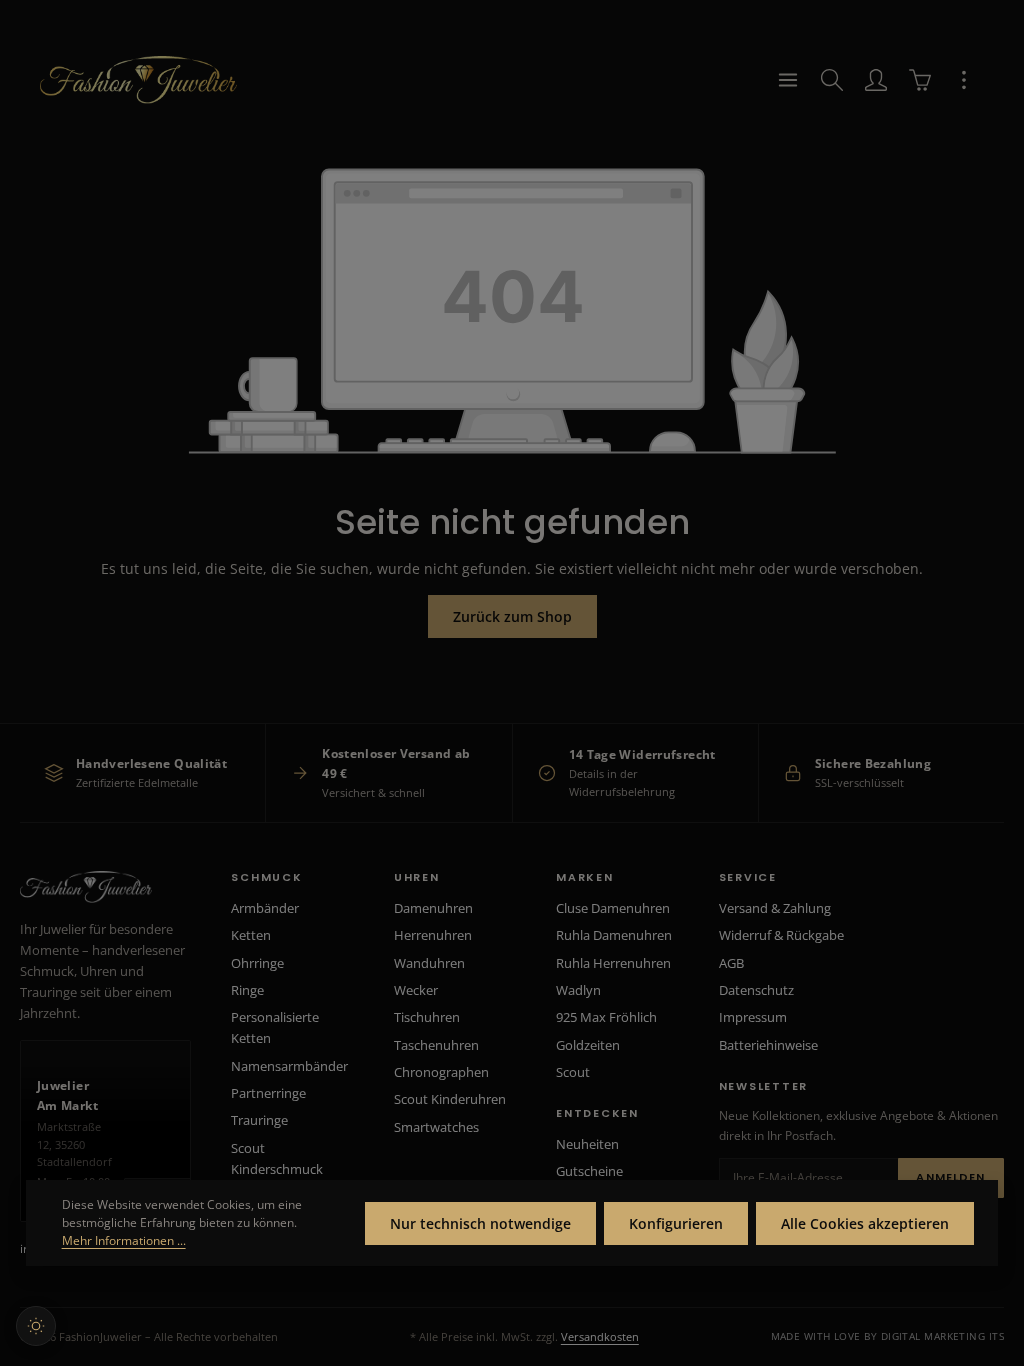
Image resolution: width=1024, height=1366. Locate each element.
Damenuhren (433, 908)
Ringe (247, 990)
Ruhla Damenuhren (614, 935)
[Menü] (788, 80)
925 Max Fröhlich (606, 1017)
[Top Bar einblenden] (964, 80)
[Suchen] (832, 80)
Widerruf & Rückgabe (781, 935)
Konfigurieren (676, 1223)
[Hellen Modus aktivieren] (36, 1326)
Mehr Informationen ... (124, 1240)
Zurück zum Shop (512, 616)
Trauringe (259, 1120)
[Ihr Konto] (876, 80)
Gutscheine (589, 1171)
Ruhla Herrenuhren (613, 963)
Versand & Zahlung (775, 908)
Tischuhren (427, 1017)
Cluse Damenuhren (613, 908)
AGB (731, 963)
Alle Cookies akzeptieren (865, 1223)
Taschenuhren (436, 1045)
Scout (573, 1072)
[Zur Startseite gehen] (138, 80)
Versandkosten (600, 1336)
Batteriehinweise (768, 1045)
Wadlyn (578, 990)
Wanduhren (429, 963)
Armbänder (265, 908)
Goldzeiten (588, 1045)
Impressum (753, 1017)
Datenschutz (756, 990)
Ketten (251, 935)
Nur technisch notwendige (480, 1223)
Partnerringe (268, 1093)
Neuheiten (587, 1144)
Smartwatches (436, 1127)
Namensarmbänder (289, 1066)
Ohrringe (257, 963)
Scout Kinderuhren (450, 1099)
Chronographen (441, 1072)
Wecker (416, 990)
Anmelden (950, 1177)
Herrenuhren (433, 935)
